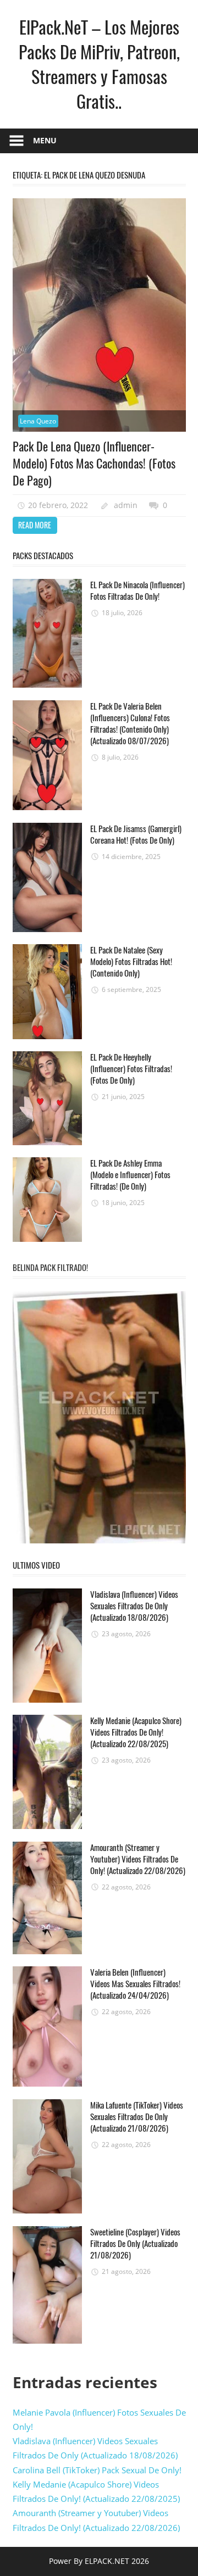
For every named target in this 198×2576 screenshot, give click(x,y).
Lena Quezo (38, 421)
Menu (45, 140)
